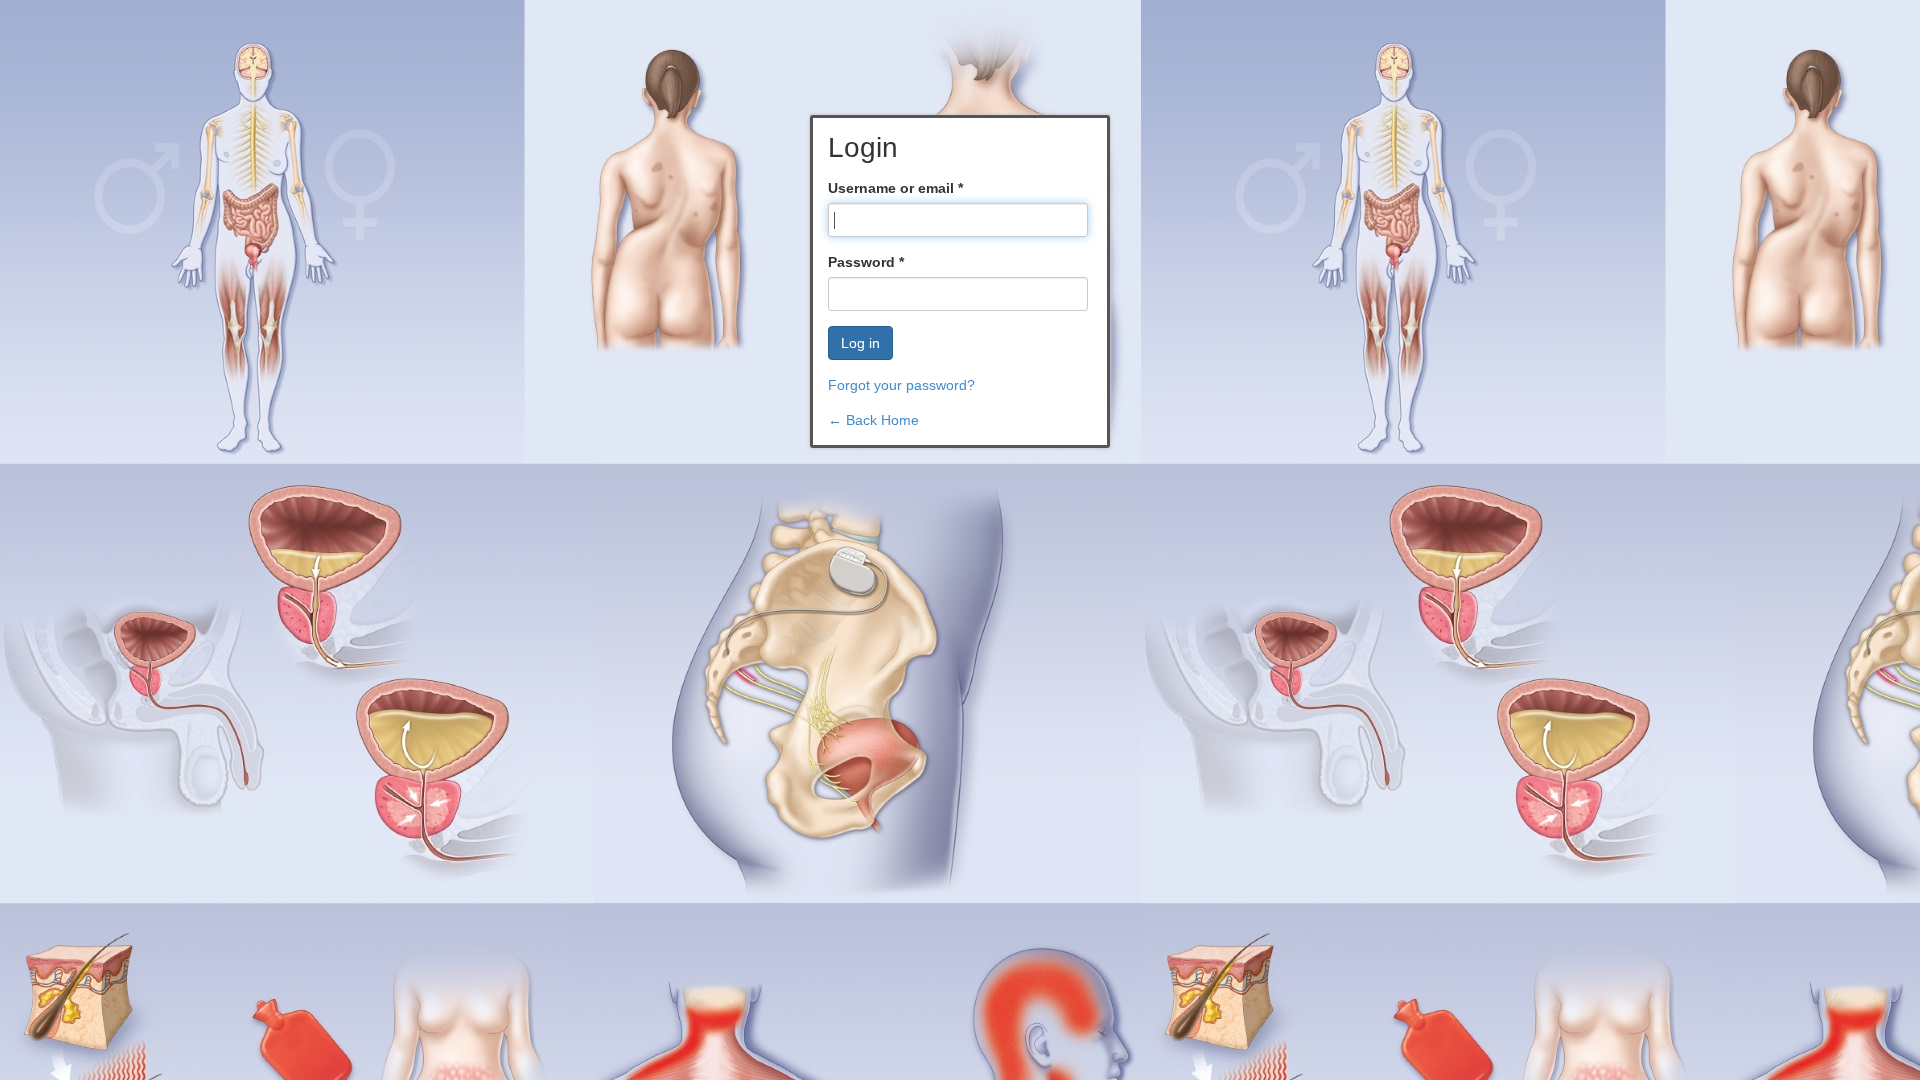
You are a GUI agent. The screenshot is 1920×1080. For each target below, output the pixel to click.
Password (866, 262)
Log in (860, 343)
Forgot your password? (901, 385)
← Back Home (873, 420)
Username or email (895, 188)
